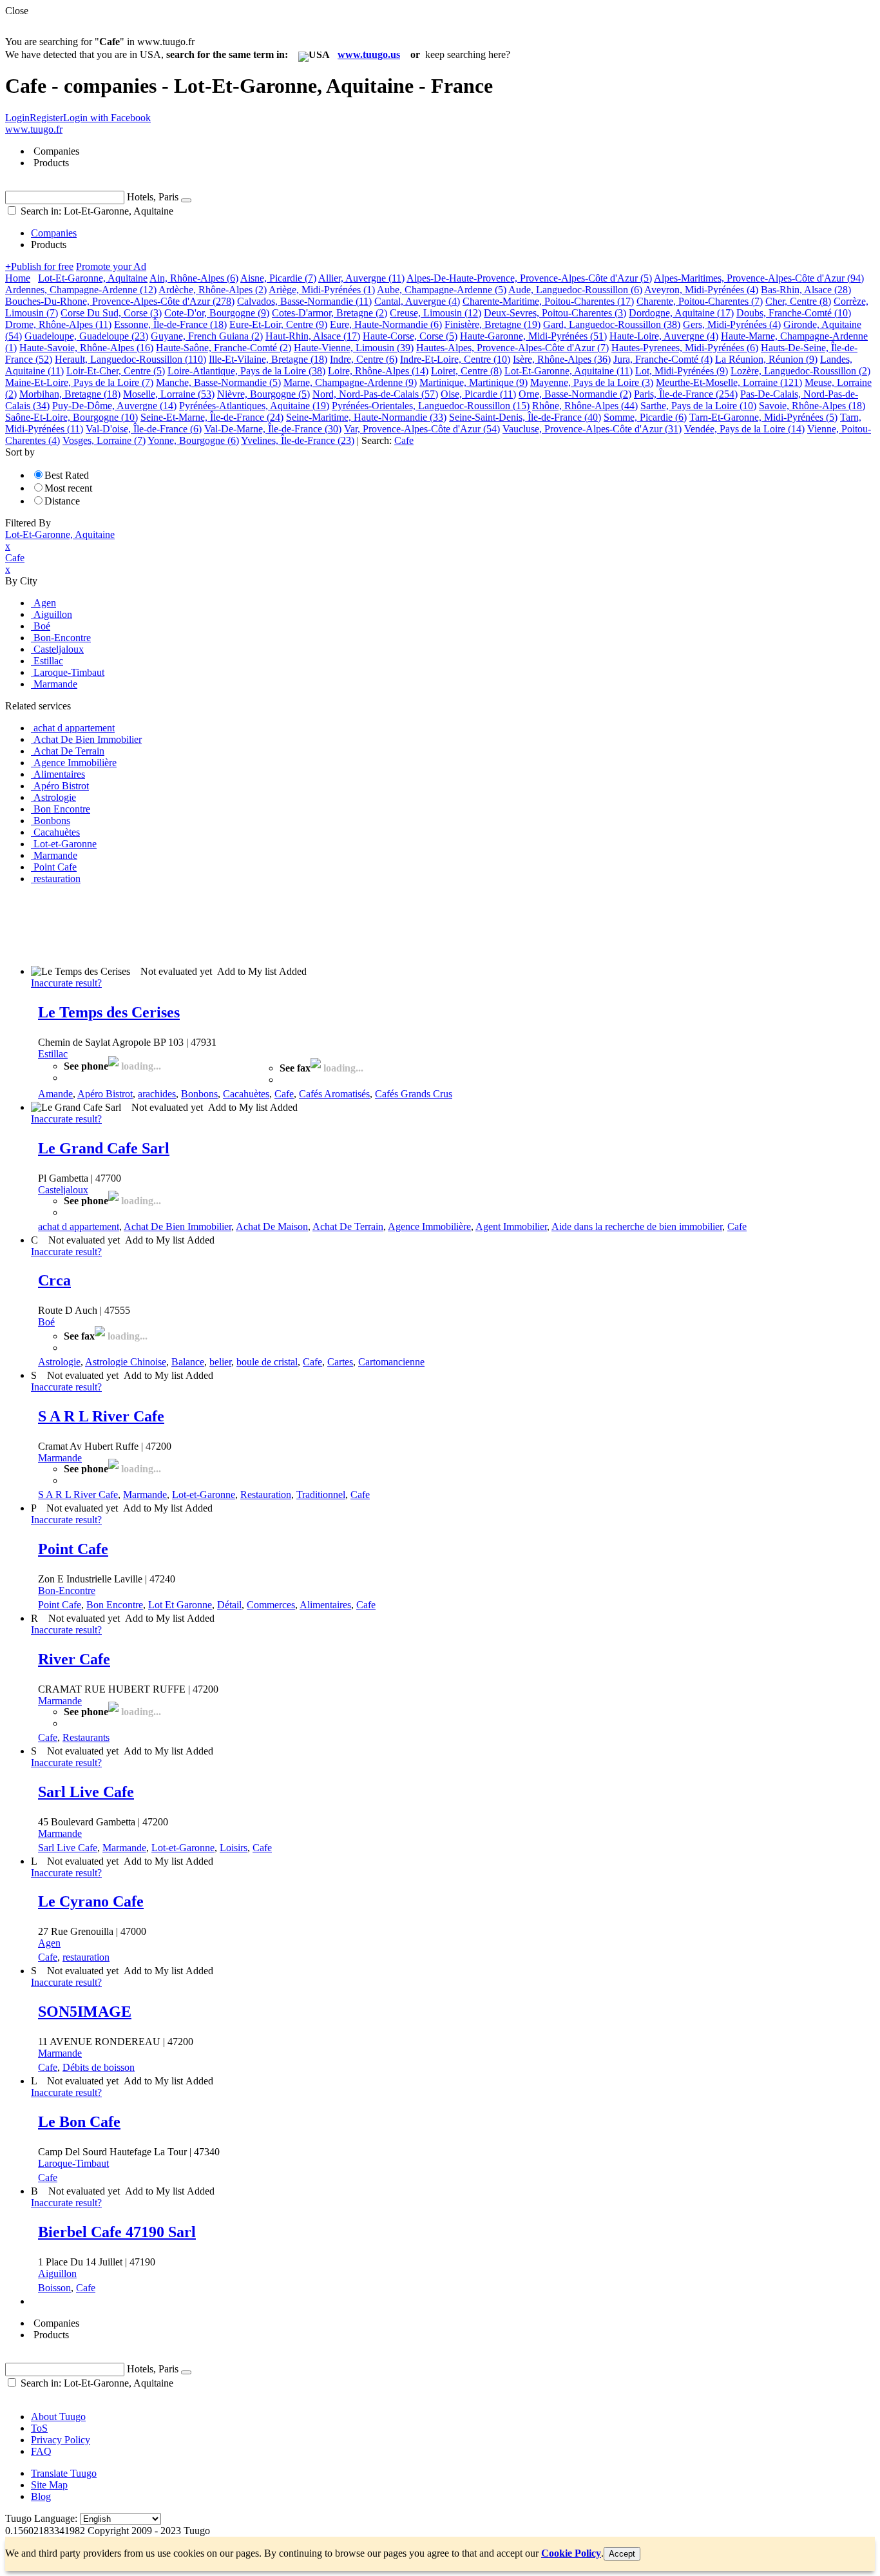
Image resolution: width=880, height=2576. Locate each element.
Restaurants (86, 1737)
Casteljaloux (63, 1190)
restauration (86, 1957)
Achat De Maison (272, 1226)
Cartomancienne (391, 1362)
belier (220, 1362)
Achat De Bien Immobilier (177, 1226)
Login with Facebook (107, 118)
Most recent (68, 488)
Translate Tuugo (64, 2473)
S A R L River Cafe (101, 1416)
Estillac (53, 1054)
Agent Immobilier (511, 1226)
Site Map (49, 2485)
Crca (54, 1280)
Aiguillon (57, 2273)
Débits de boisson (99, 2067)
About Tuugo (58, 2417)
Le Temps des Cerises (109, 1012)
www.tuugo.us (369, 54)
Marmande (60, 1458)
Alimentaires (325, 1605)
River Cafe (74, 1659)
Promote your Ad (111, 266)
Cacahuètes (246, 1094)
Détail (229, 1605)
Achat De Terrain (348, 1226)
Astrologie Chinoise (126, 1362)
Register (46, 118)
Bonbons (199, 1094)
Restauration (266, 1495)
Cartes (340, 1362)
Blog (41, 2496)
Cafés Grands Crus (414, 1094)
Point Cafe (73, 1549)
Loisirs (234, 1848)
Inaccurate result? (66, 983)
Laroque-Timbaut (73, 2163)
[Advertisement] (240, 924)
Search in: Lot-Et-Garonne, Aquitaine (96, 211)
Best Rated (67, 475)
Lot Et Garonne (180, 1605)
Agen (49, 1943)
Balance (188, 1362)
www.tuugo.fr (34, 129)
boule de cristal (267, 1362)
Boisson (54, 2288)
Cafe (284, 1094)
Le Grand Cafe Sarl (104, 1148)
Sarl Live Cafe (86, 1792)
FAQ (41, 2451)
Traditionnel (321, 1495)
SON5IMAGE (85, 2012)
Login (17, 118)
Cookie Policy (571, 2553)
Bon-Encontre (67, 1591)
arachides (157, 1094)
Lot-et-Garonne (204, 1495)
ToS (39, 2428)
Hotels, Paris (153, 197)
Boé (46, 1322)
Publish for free (39, 266)
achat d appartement (79, 1226)
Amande (55, 1094)
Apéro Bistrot (105, 1094)
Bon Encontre (115, 1605)
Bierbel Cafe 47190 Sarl (117, 2232)
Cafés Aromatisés (334, 1094)
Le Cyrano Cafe (91, 1901)
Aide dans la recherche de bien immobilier (637, 1226)
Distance (62, 501)
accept (622, 2554)
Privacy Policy (61, 2440)
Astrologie (59, 1362)
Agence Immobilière (429, 1226)
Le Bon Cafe (79, 2122)
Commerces (271, 1605)
